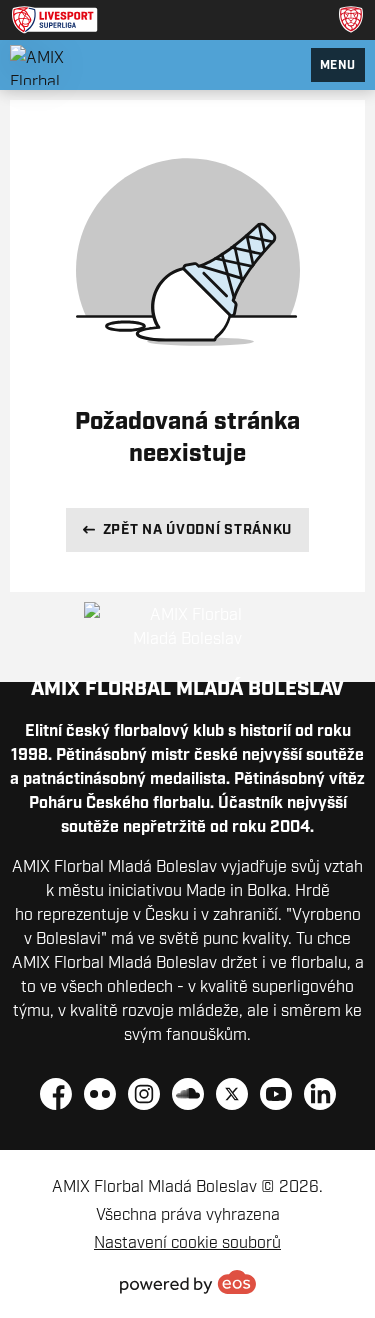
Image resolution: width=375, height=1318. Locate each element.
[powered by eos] (188, 1282)
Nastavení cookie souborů (187, 1242)
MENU (338, 64)
